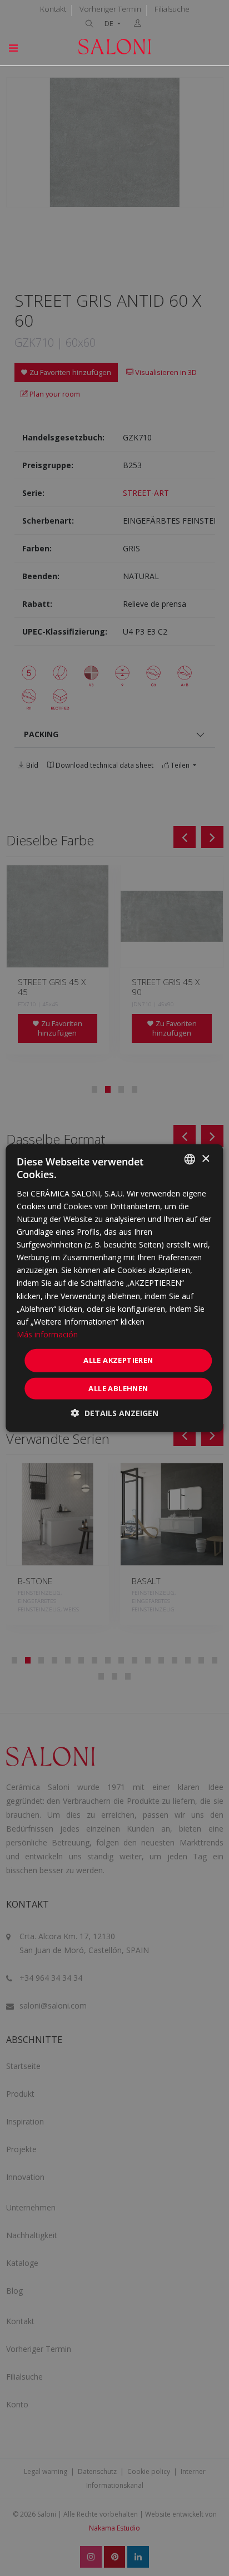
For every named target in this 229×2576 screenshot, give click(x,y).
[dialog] (114, 1288)
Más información (47, 1334)
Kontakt (53, 9)
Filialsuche (172, 9)
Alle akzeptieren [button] (118, 1360)
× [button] (205, 1158)
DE (110, 24)
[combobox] (190, 1159)
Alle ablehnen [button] (118, 1388)
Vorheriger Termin (110, 9)
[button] (115, 1413)
